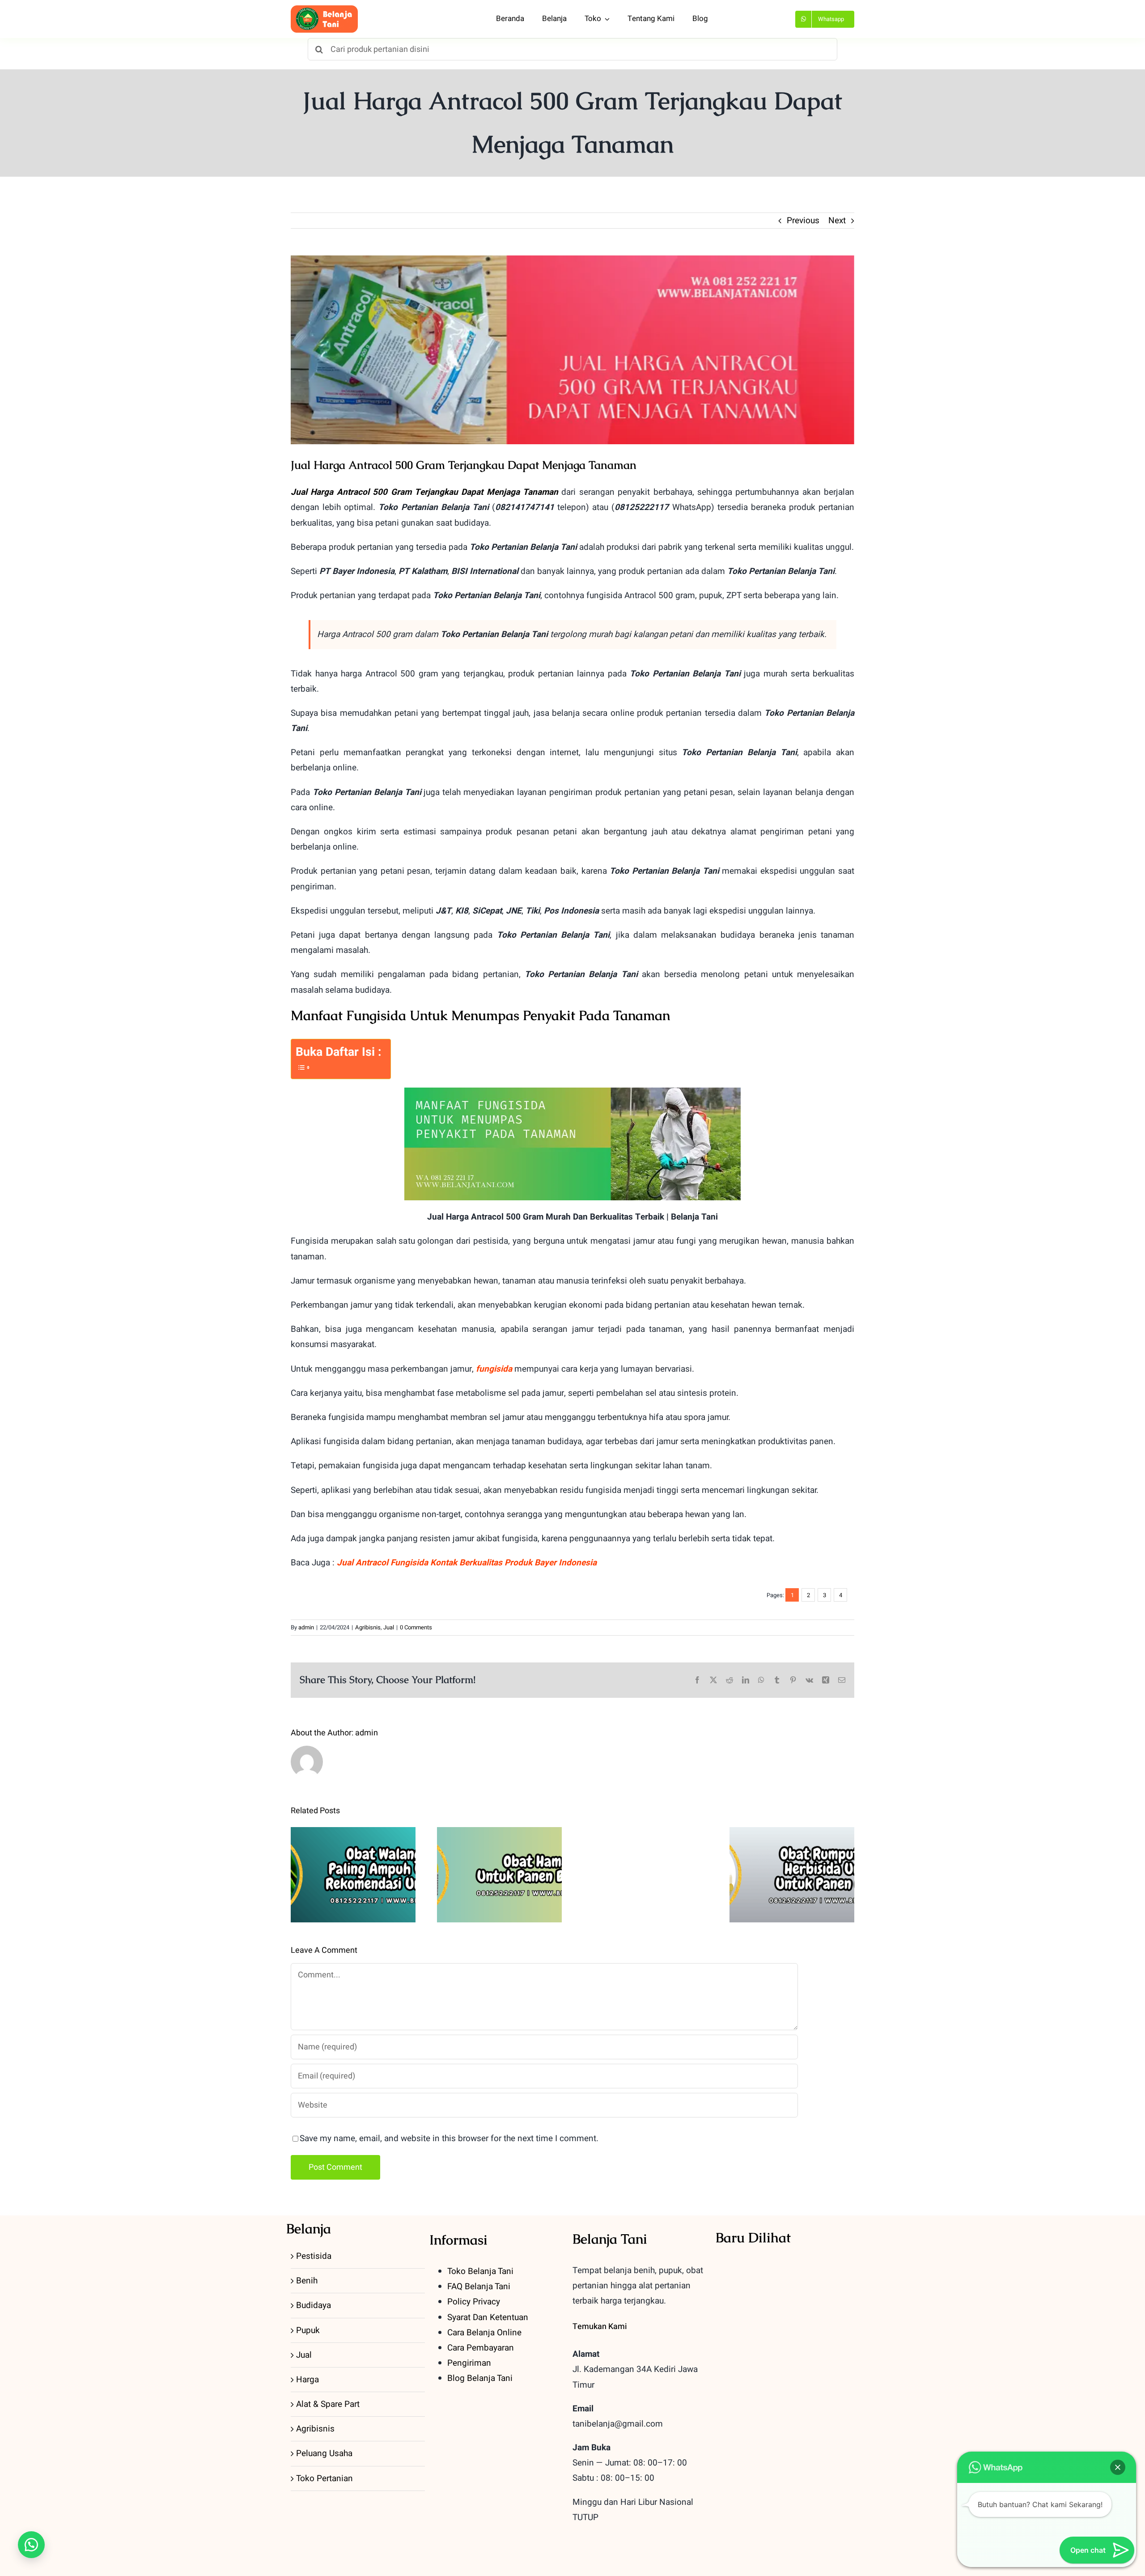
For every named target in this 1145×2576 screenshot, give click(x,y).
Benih (307, 2281)
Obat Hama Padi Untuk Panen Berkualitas (499, 1853)
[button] (31, 2545)
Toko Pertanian (324, 2478)
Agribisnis (368, 1627)
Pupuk (308, 2330)
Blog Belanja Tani (480, 2378)
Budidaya (314, 2305)
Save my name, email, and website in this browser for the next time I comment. (449, 2138)
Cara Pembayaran (481, 2348)
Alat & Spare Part (328, 2404)
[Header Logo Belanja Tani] (324, 9)
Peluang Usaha (324, 2453)
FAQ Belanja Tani (479, 2287)
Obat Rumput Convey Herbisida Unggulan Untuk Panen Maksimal (792, 1847)
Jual (389, 1627)
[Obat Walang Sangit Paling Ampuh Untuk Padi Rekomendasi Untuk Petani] (353, 1875)
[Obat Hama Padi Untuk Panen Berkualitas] (499, 1875)
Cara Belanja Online (484, 2333)
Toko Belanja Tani (480, 2271)
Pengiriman (469, 2363)
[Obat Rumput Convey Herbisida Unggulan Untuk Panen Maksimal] (792, 1875)
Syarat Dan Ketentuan (488, 2317)
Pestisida (314, 2256)
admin (306, 1627)
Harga (307, 2380)
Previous (803, 221)
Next (837, 221)
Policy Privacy (474, 2302)
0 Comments (416, 1627)
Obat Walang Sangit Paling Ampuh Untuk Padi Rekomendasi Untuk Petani (353, 1847)
